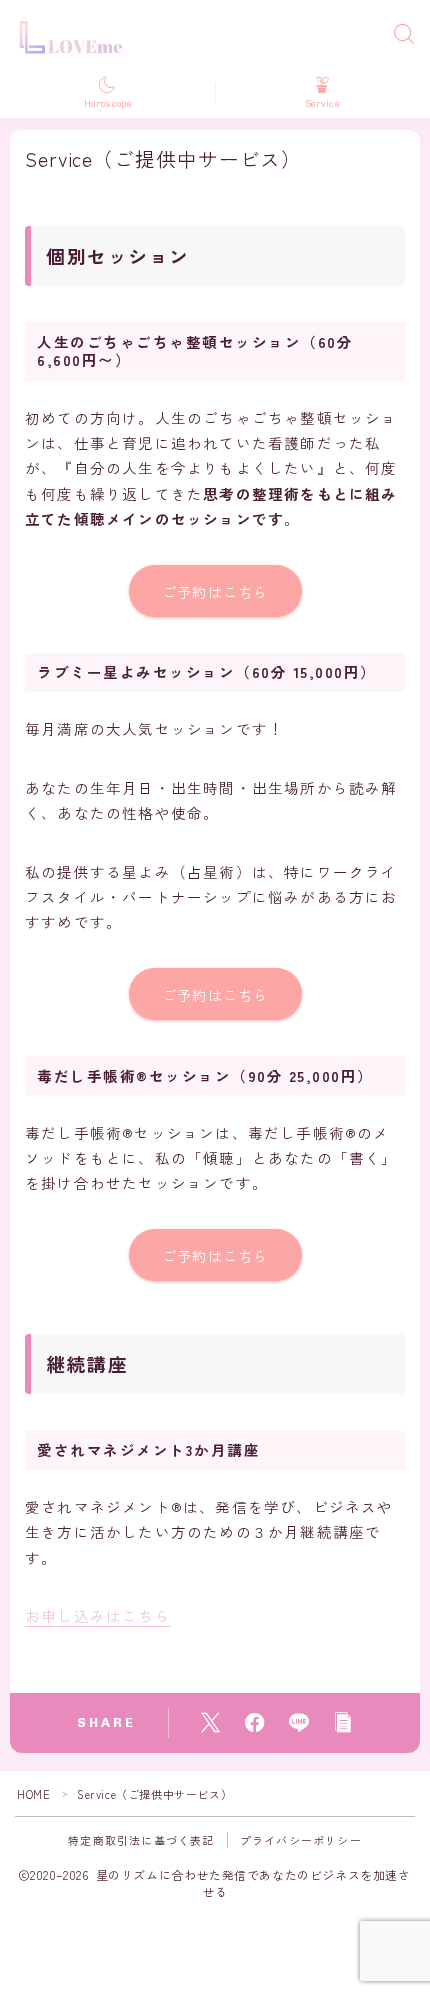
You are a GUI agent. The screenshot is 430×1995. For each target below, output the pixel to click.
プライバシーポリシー (301, 1840)
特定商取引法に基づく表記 (141, 1840)
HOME (33, 1794)
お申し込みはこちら (98, 1615)
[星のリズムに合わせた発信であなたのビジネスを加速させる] (76, 34)
